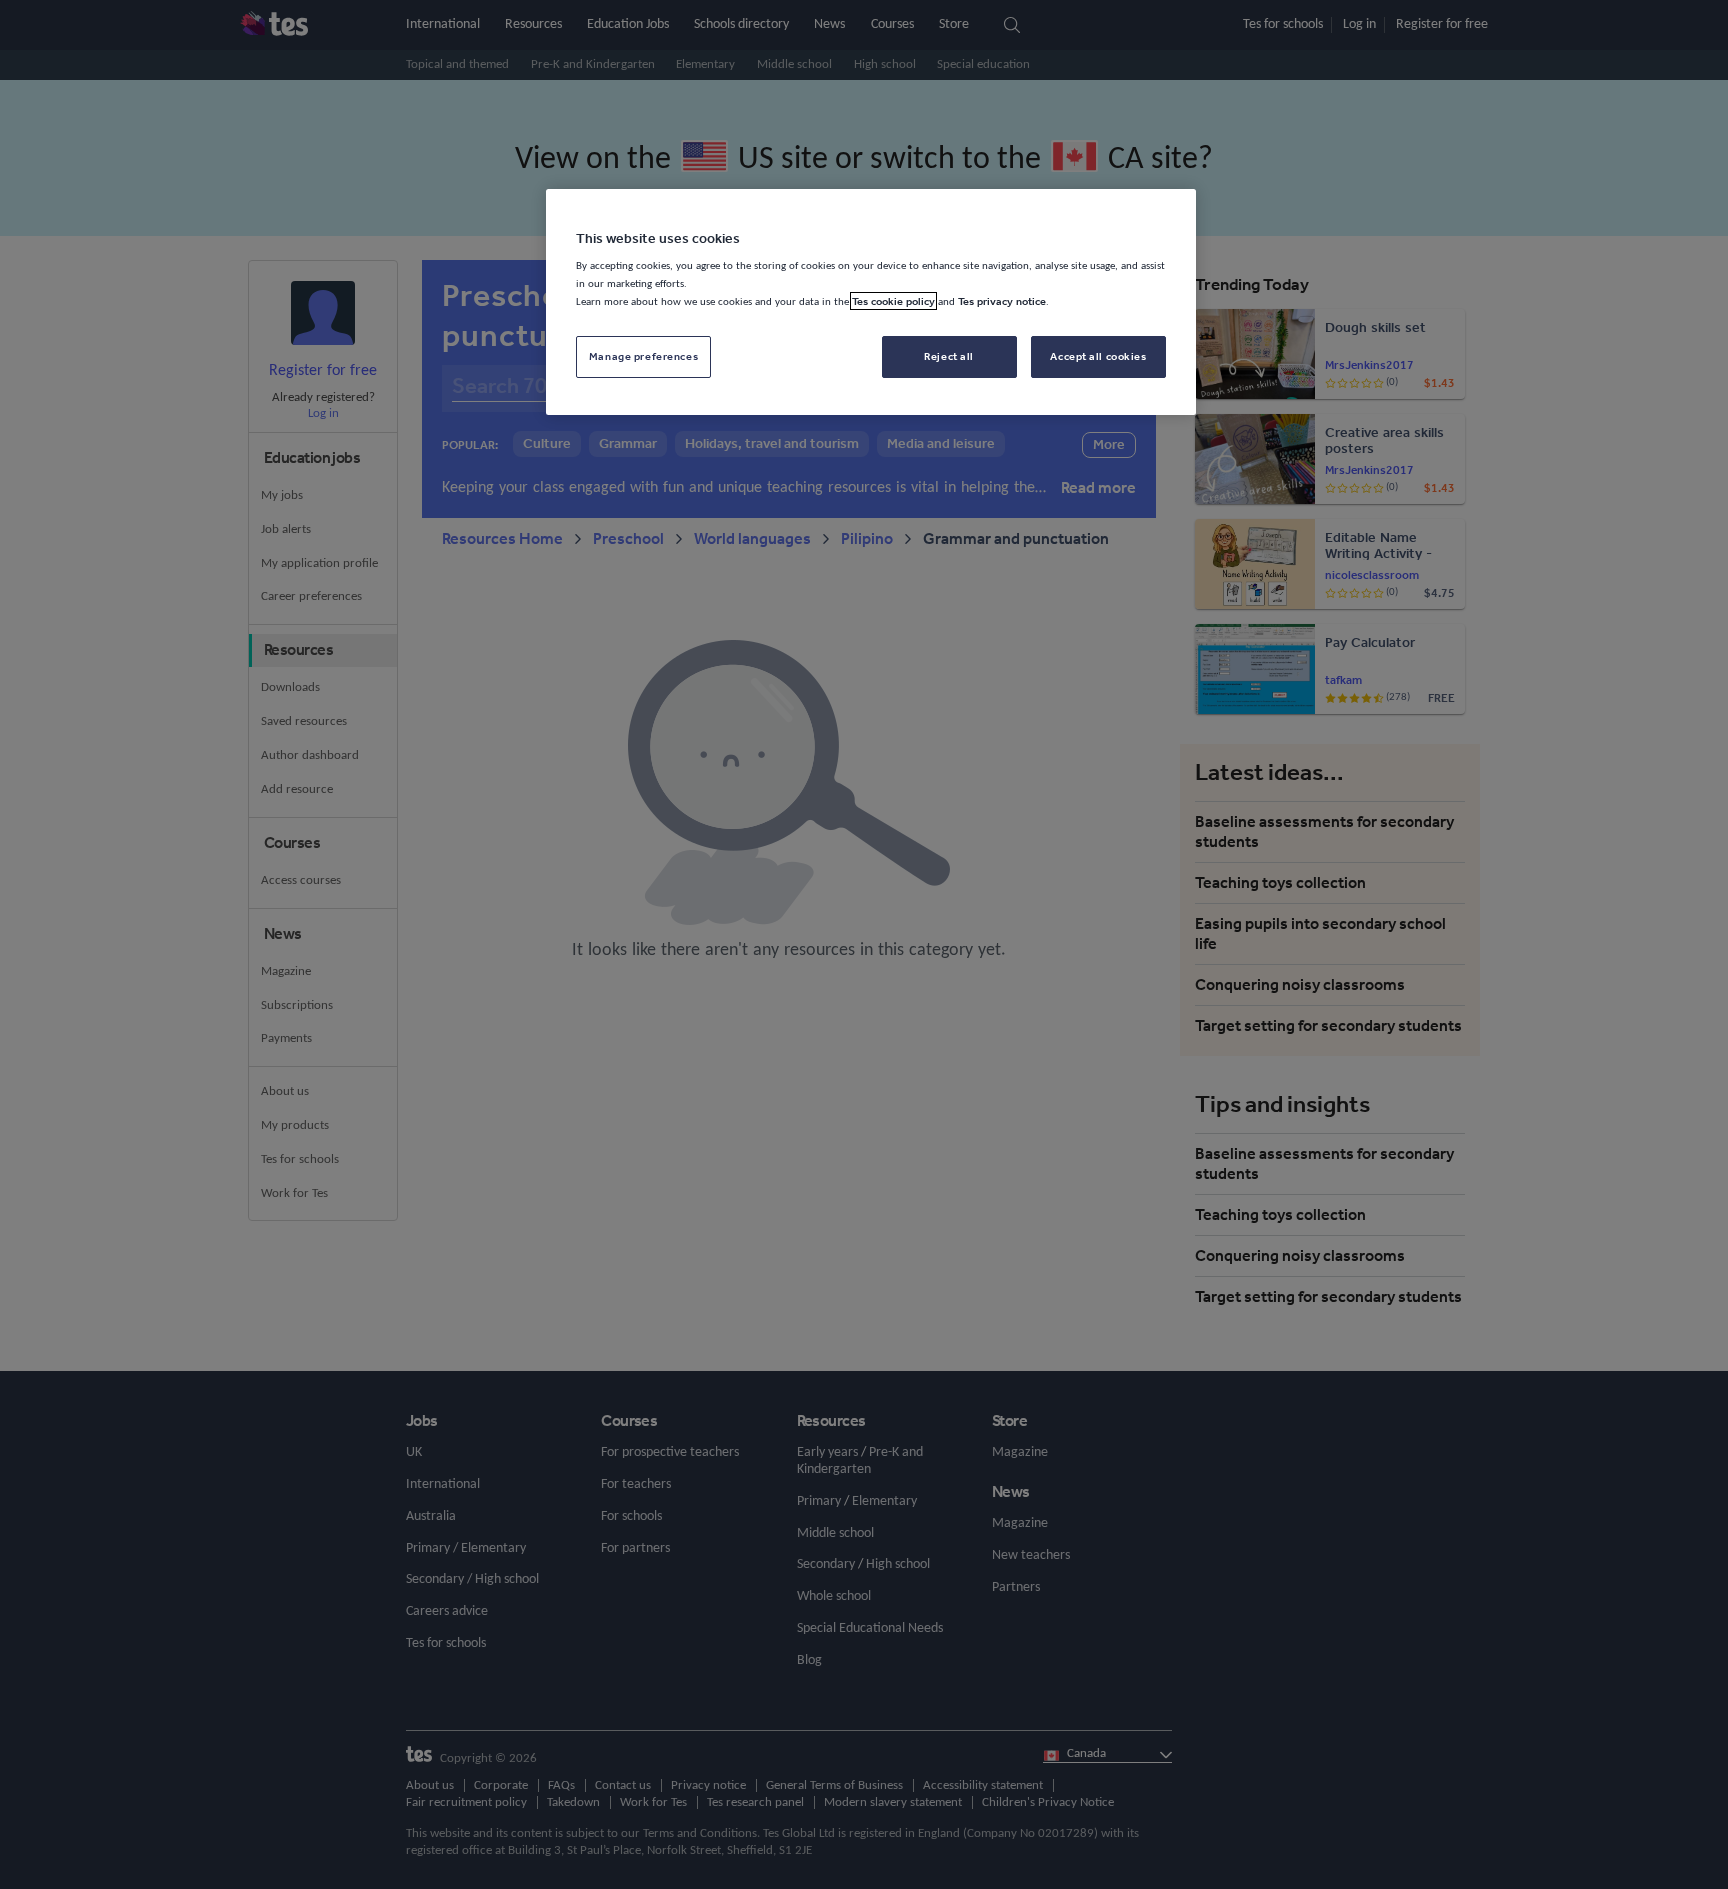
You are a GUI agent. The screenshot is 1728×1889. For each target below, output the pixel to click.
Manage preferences (643, 356)
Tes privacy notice (1002, 301)
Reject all (949, 356)
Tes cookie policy (893, 301)
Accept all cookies (1098, 356)
